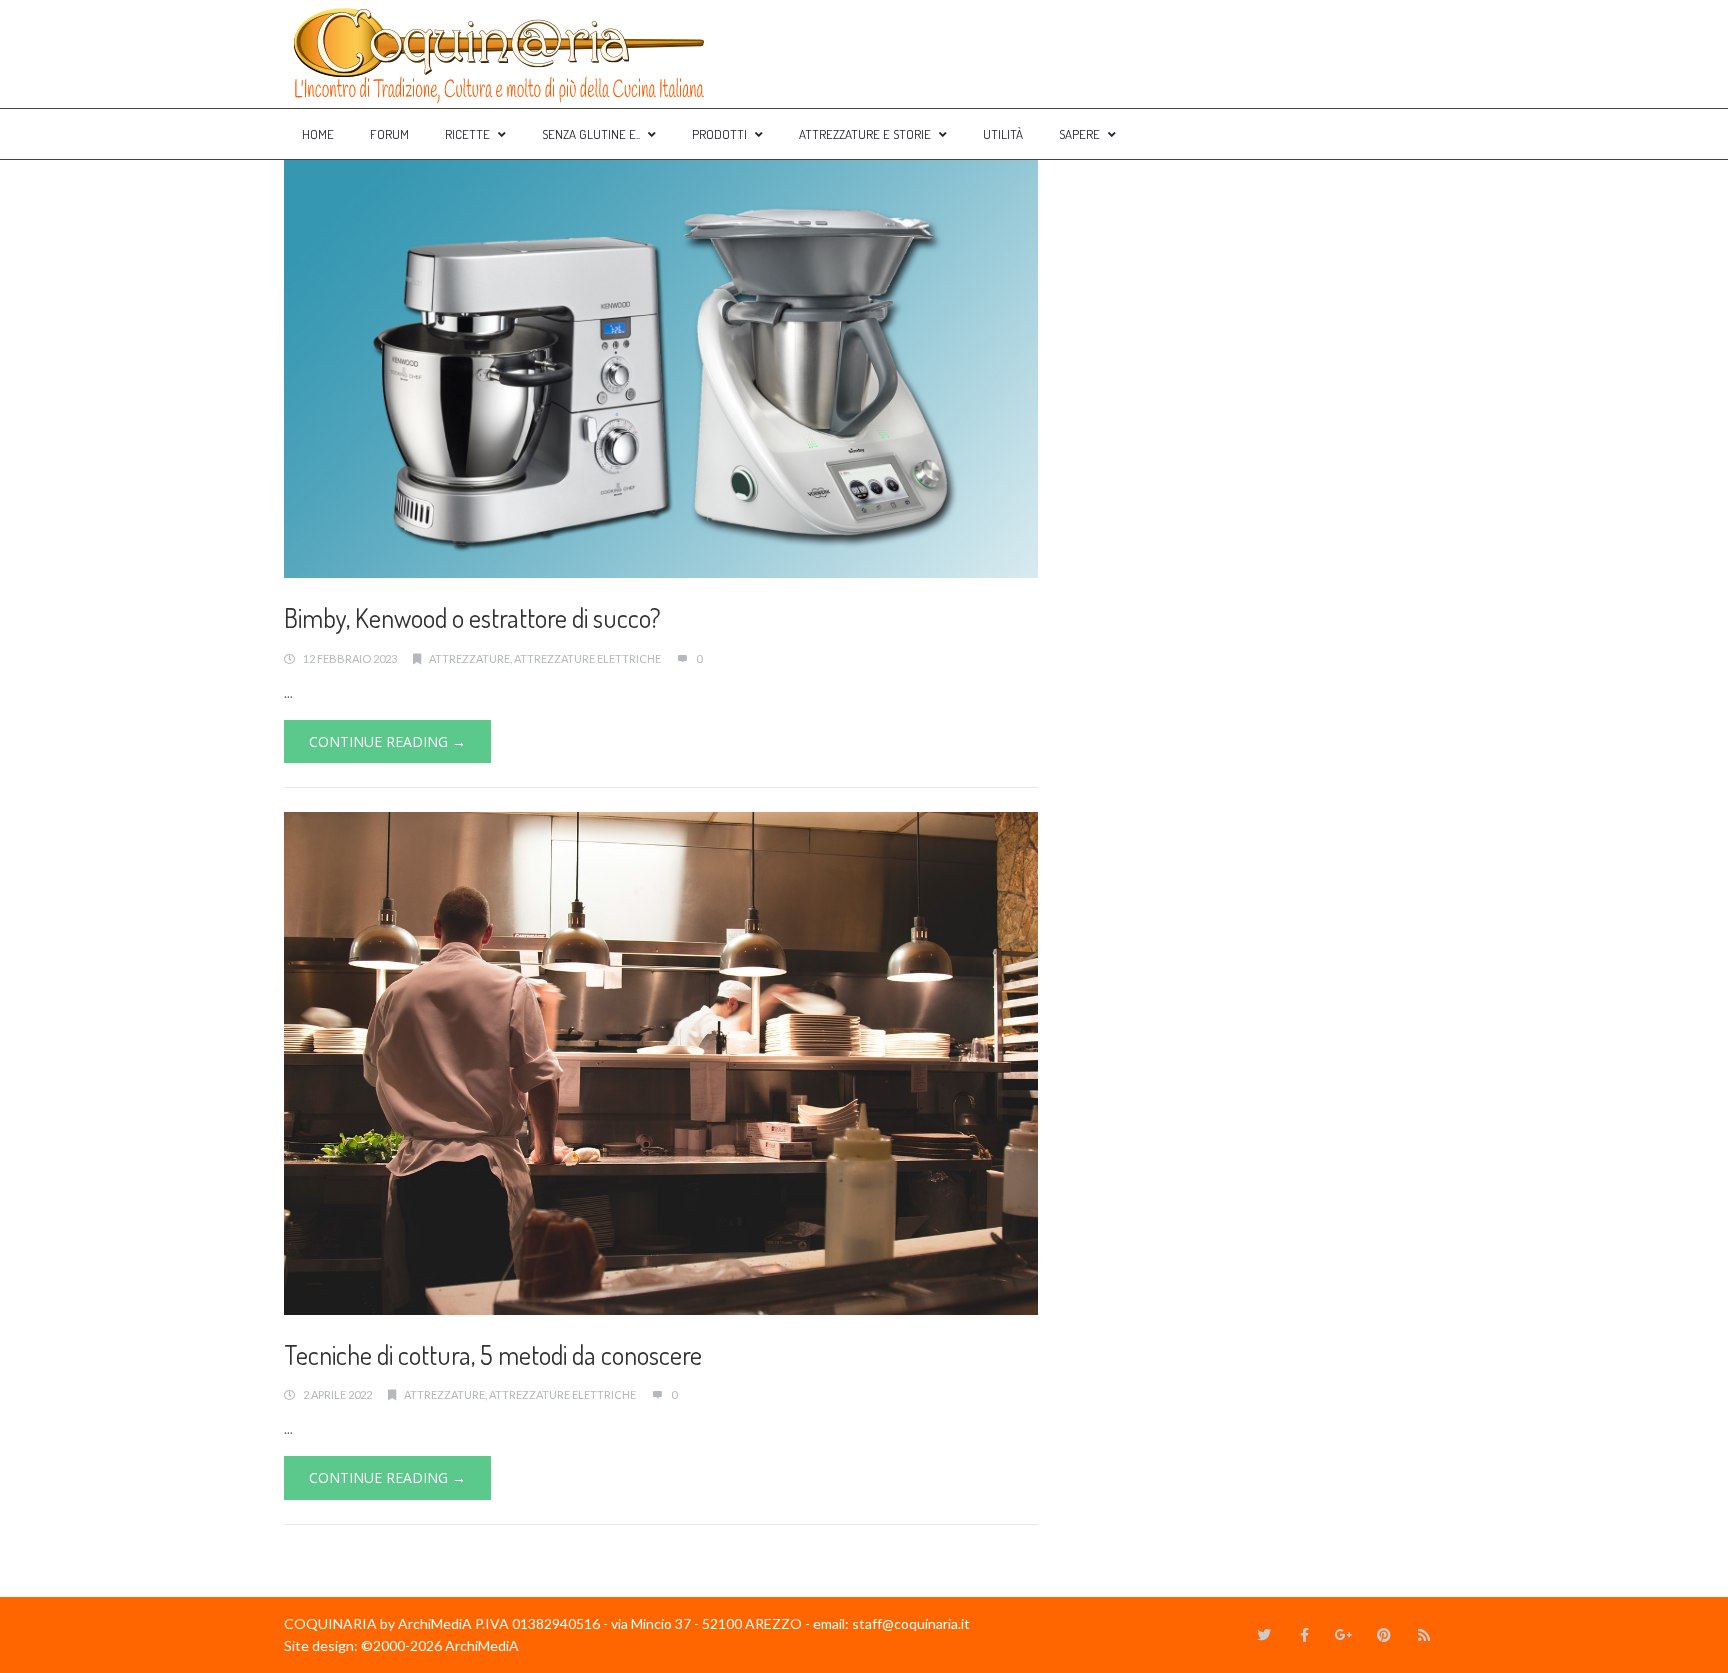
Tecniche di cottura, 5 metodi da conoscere (493, 1354)
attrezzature (469, 658)
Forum (389, 134)
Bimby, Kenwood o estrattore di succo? (472, 617)
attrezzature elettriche (587, 658)
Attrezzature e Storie (865, 134)
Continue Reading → (387, 741)
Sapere (1079, 134)
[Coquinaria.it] (500, 54)
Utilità (1003, 134)
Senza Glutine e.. (591, 134)
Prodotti (719, 134)
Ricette (467, 134)
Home (318, 134)
